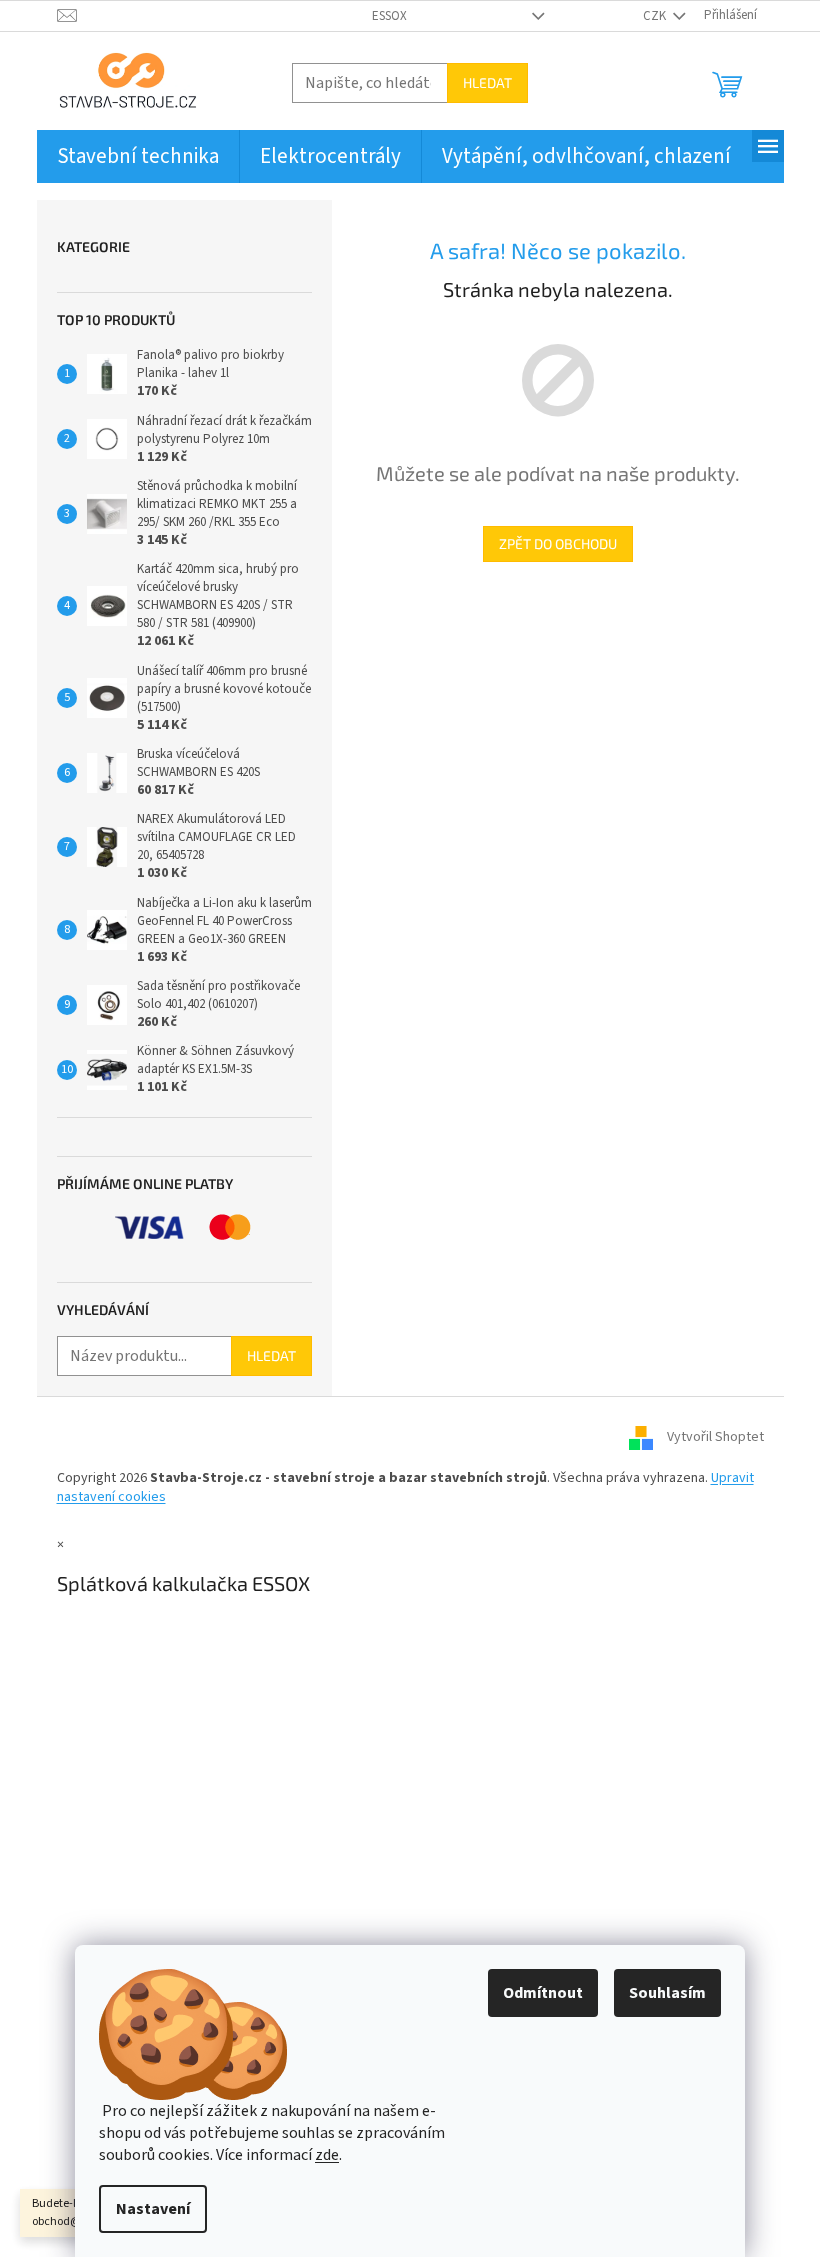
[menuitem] (138, 156)
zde (327, 2155)
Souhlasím (667, 1993)
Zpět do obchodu (558, 543)
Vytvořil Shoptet (715, 1437)
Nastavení (153, 2209)
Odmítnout (543, 1993)
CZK (656, 16)
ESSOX (389, 16)
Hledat (487, 82)
